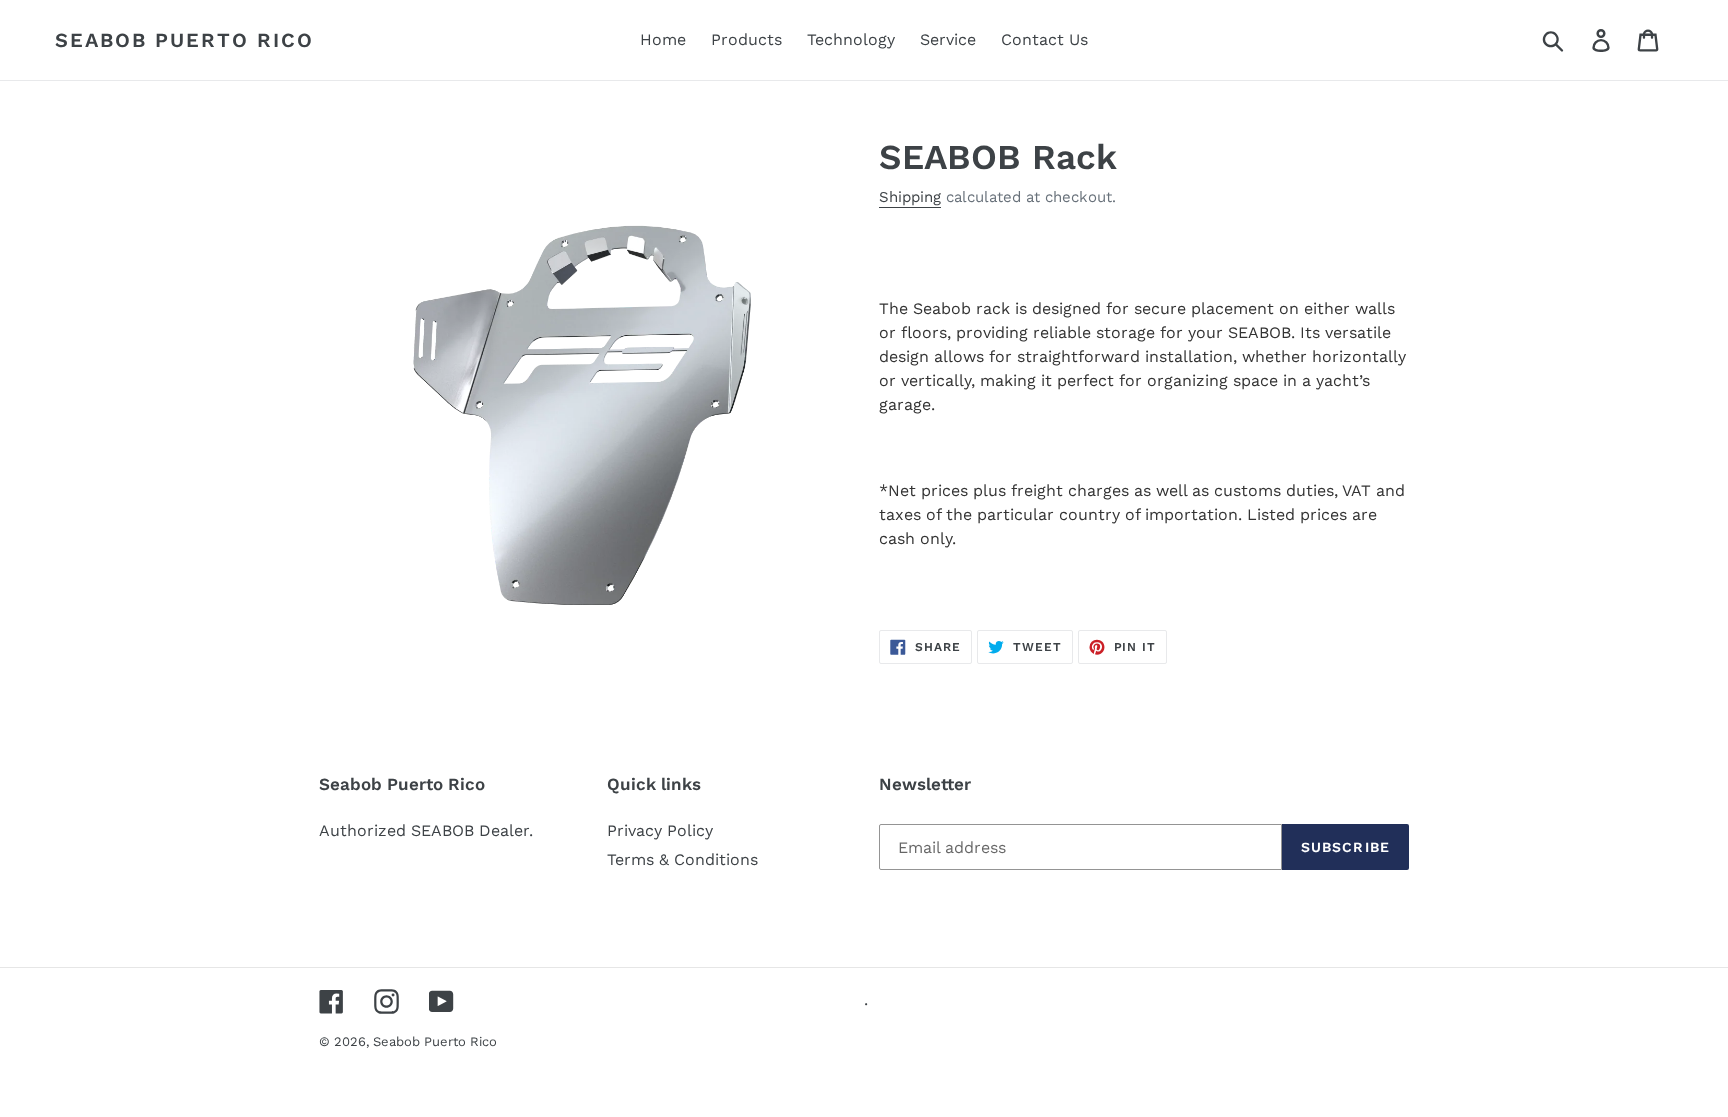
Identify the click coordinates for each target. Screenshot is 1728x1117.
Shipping (910, 197)
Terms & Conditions (682, 859)
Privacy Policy (660, 830)
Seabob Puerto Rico (184, 40)
